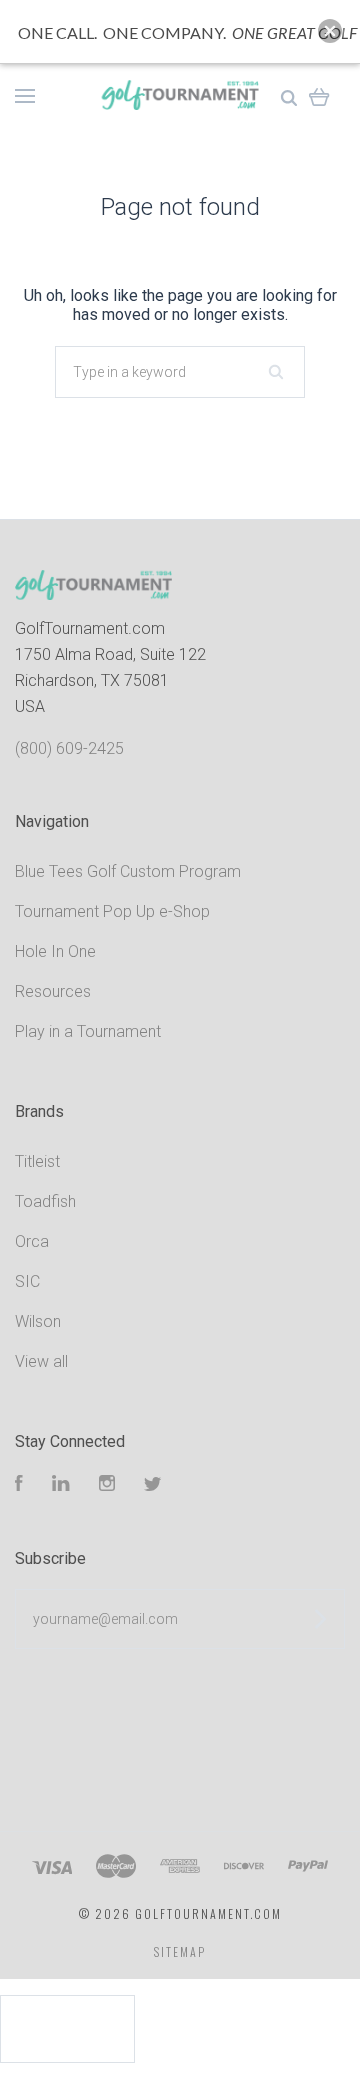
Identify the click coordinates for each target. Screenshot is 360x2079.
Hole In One (55, 951)
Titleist (37, 1161)
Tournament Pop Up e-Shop (112, 911)
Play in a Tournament (88, 1031)
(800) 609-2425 (69, 748)
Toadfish (45, 1201)
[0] (319, 95)
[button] (330, 31)
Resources (53, 991)
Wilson (38, 1321)
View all (41, 1361)
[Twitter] (153, 1485)
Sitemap (180, 1951)
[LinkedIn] (61, 1485)
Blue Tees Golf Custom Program (128, 871)
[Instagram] (107, 1485)
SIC (27, 1281)
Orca (32, 1241)
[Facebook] (19, 1485)
